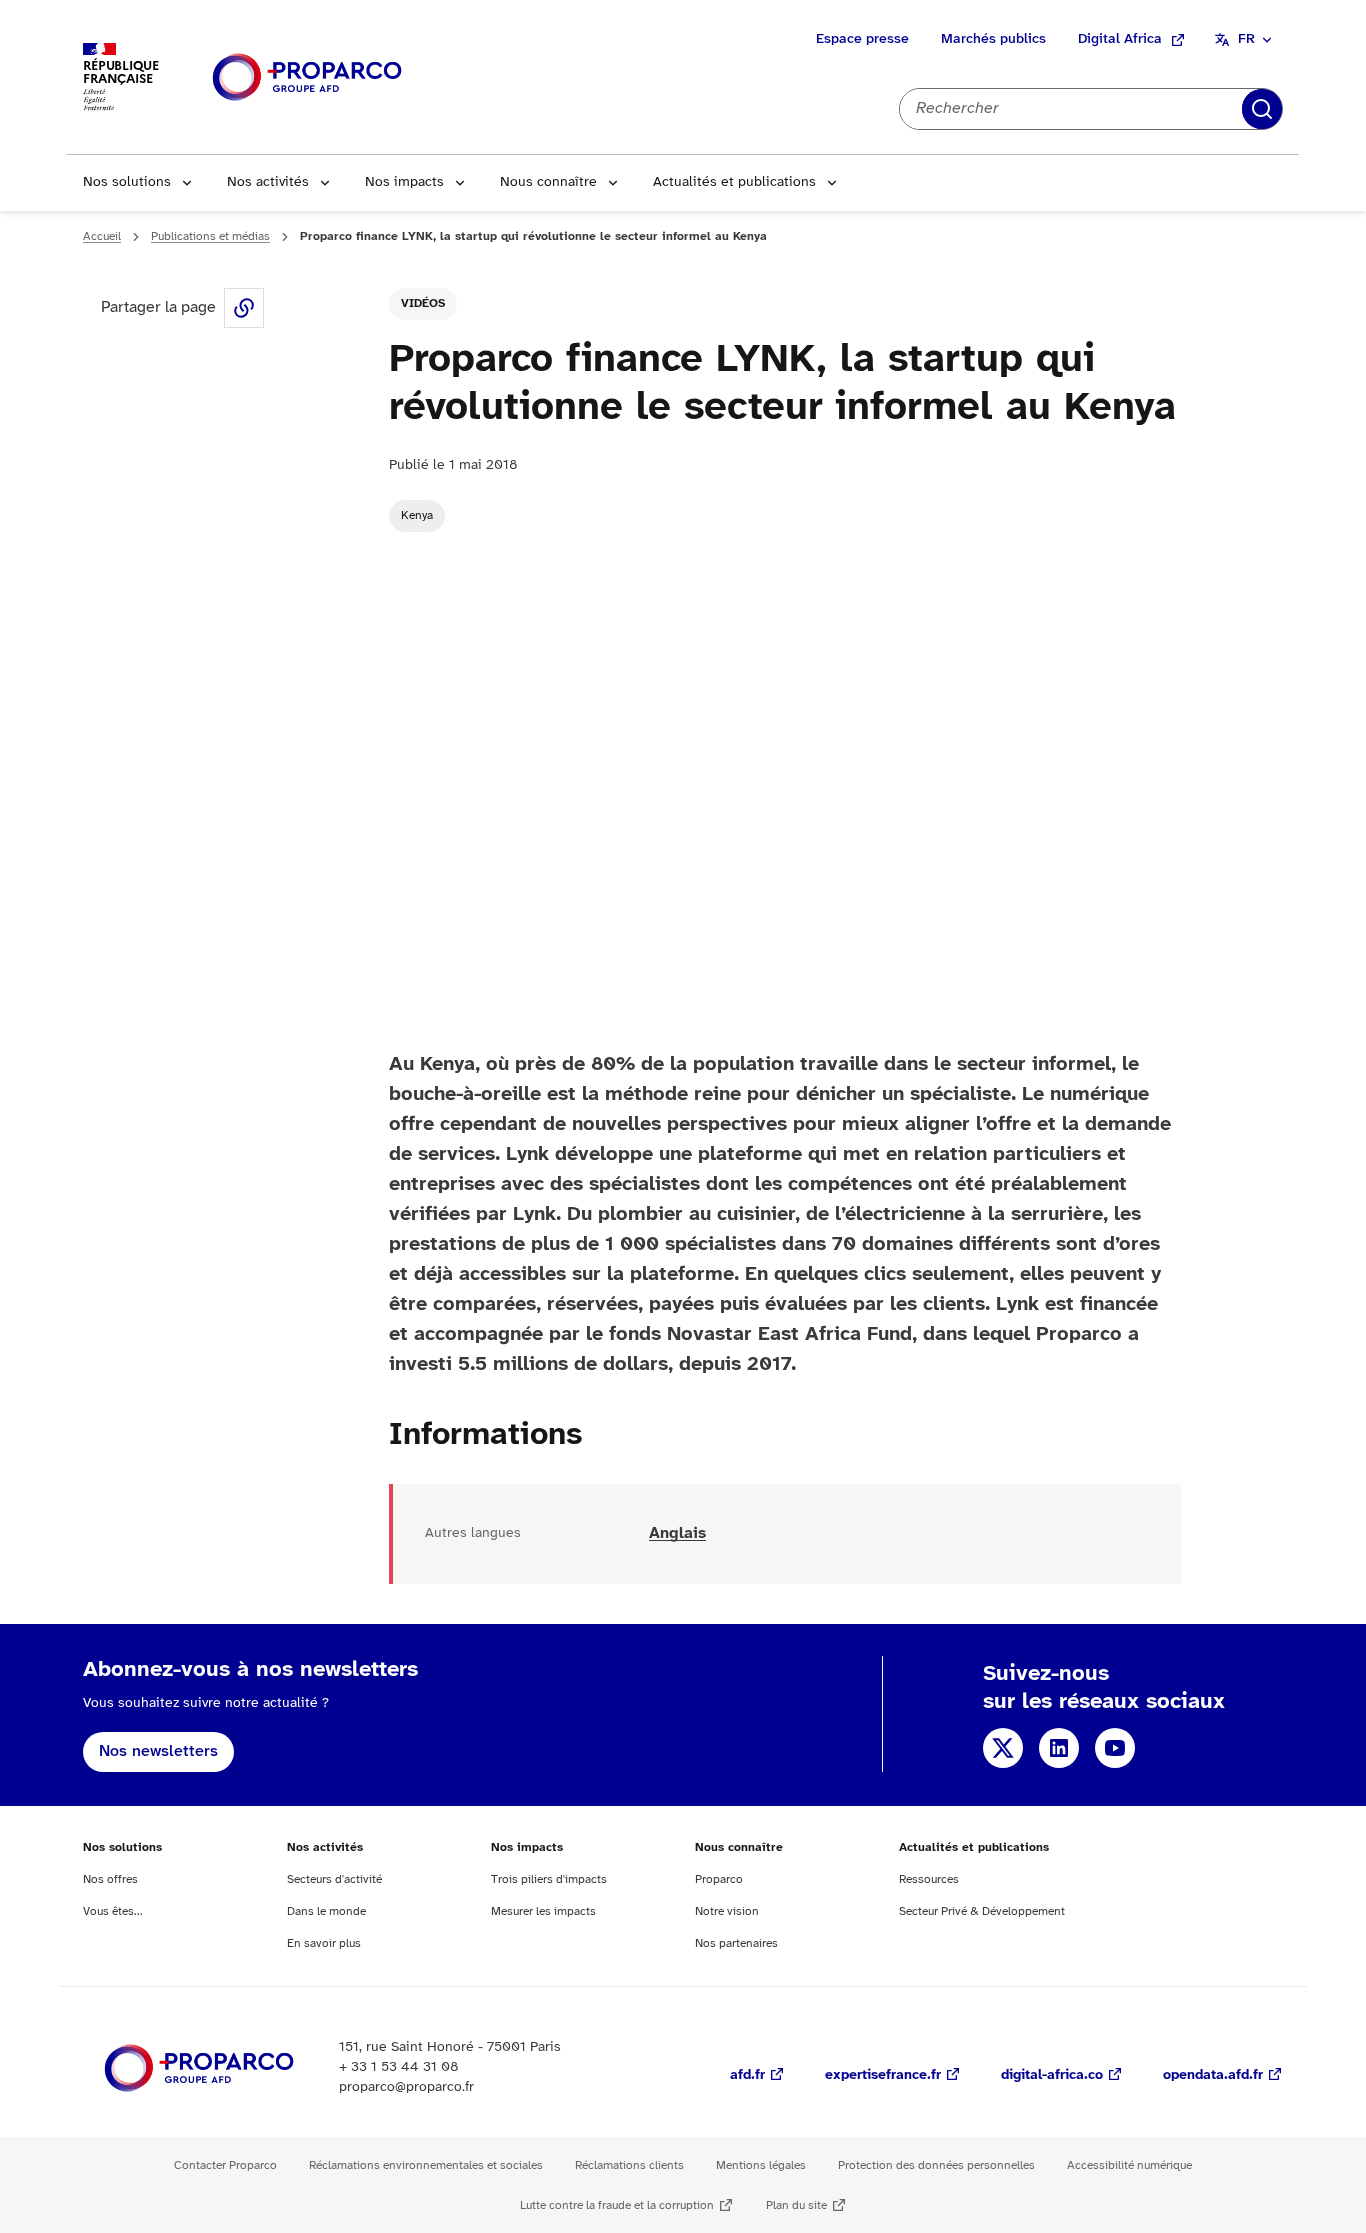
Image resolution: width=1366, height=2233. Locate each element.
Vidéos (423, 303)
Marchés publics (993, 39)
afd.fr (747, 2075)
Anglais (677, 1533)
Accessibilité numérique (1129, 2165)
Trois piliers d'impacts (549, 1879)
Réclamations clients (629, 2165)
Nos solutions (127, 182)
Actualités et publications (734, 182)
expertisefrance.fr (883, 2075)
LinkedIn (1059, 1748)
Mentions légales (761, 2165)
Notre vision (727, 1911)
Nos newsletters (158, 1751)
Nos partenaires (736, 1943)
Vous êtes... (113, 1911)
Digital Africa (1120, 39)
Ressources (929, 1879)
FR (1246, 39)
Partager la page (244, 308)
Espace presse (862, 39)
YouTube (1115, 1748)
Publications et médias (210, 236)
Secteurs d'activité (334, 1879)
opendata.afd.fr (1213, 2075)
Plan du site (796, 2205)
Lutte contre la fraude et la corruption (617, 2205)
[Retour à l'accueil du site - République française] (307, 77)
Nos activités (268, 182)
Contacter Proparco (225, 2165)
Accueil (102, 236)
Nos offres (110, 1879)
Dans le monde (326, 1911)
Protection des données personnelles (936, 2165)
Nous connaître (548, 182)
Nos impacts (404, 182)
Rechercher (1262, 109)
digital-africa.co (1052, 2075)
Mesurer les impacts (543, 1911)
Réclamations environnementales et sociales (426, 2165)
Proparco (719, 1879)
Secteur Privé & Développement (982, 1911)
